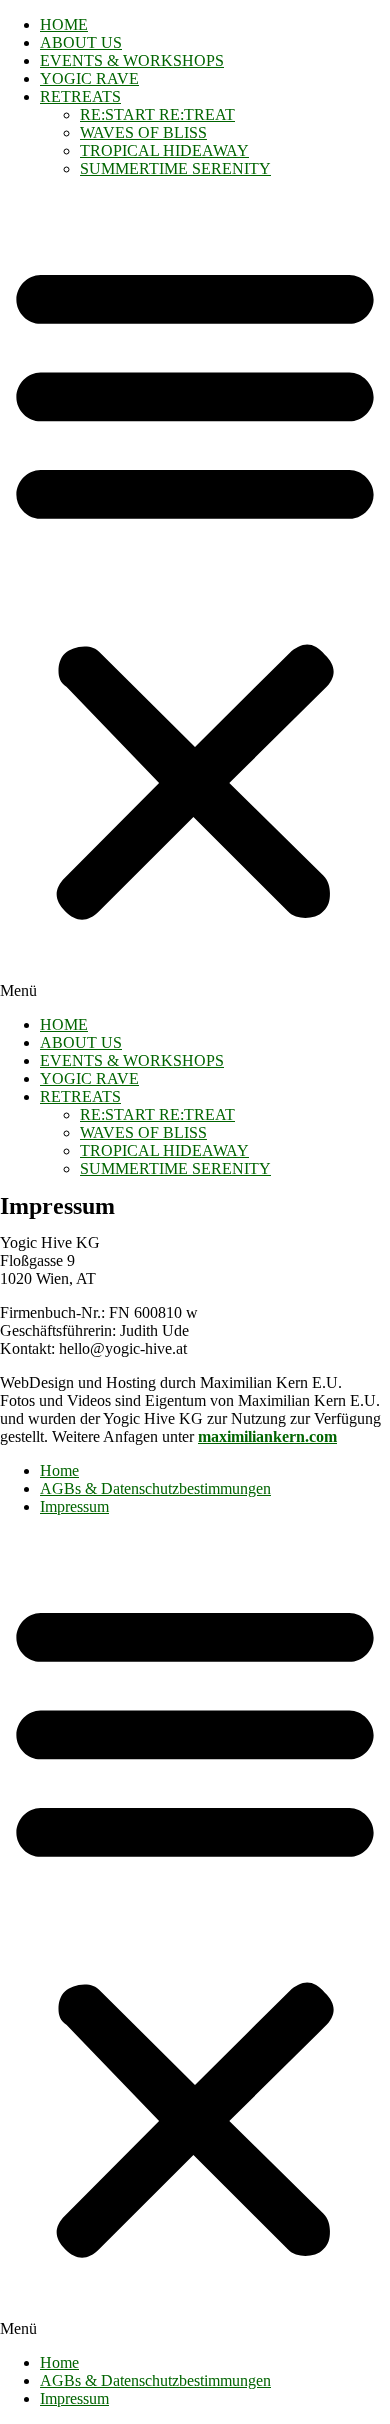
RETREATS (80, 96)
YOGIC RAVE (89, 78)
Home (59, 1470)
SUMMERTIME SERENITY (175, 168)
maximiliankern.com (267, 1436)
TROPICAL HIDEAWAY (164, 150)
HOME (64, 24)
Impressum (74, 1506)
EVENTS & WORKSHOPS (132, 60)
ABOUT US (81, 42)
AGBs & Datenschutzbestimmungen (155, 1488)
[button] (195, 597)
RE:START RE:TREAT (157, 114)
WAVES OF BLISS (143, 132)
